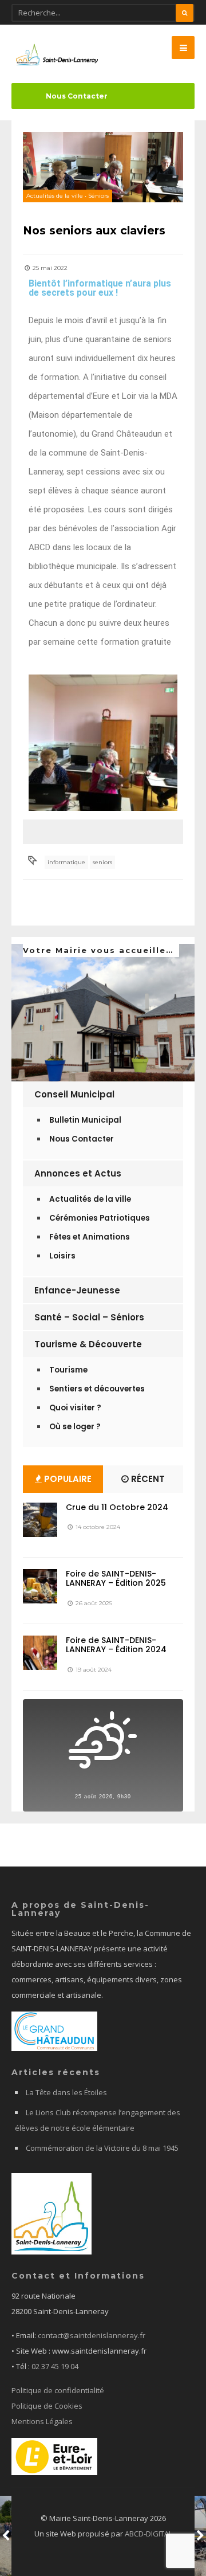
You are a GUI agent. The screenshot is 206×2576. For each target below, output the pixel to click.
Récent (147, 1479)
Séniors (98, 196)
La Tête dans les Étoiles (66, 2092)
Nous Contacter (77, 96)
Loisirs (62, 1256)
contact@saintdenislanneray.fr (92, 2335)
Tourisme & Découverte (88, 1344)
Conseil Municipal (74, 1094)
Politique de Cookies (47, 2406)
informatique (66, 862)
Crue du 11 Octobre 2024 (117, 1507)
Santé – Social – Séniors (89, 1317)
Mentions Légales (42, 2421)
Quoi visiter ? (75, 1408)
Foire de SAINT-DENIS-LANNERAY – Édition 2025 (116, 1579)
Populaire (67, 1479)
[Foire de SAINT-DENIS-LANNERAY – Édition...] (40, 1586)
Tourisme (68, 1370)
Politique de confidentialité (58, 2390)
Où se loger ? (75, 1427)
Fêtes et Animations (90, 1237)
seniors (102, 862)
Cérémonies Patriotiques (100, 1218)
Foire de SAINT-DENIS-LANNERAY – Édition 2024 (116, 1645)
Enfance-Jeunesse (77, 1290)
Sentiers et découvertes (97, 1389)
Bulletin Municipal (85, 1120)
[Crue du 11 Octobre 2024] (40, 1520)
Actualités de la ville (55, 196)
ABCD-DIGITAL (148, 2534)
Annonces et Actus (78, 1173)
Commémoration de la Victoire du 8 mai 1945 (102, 2148)
